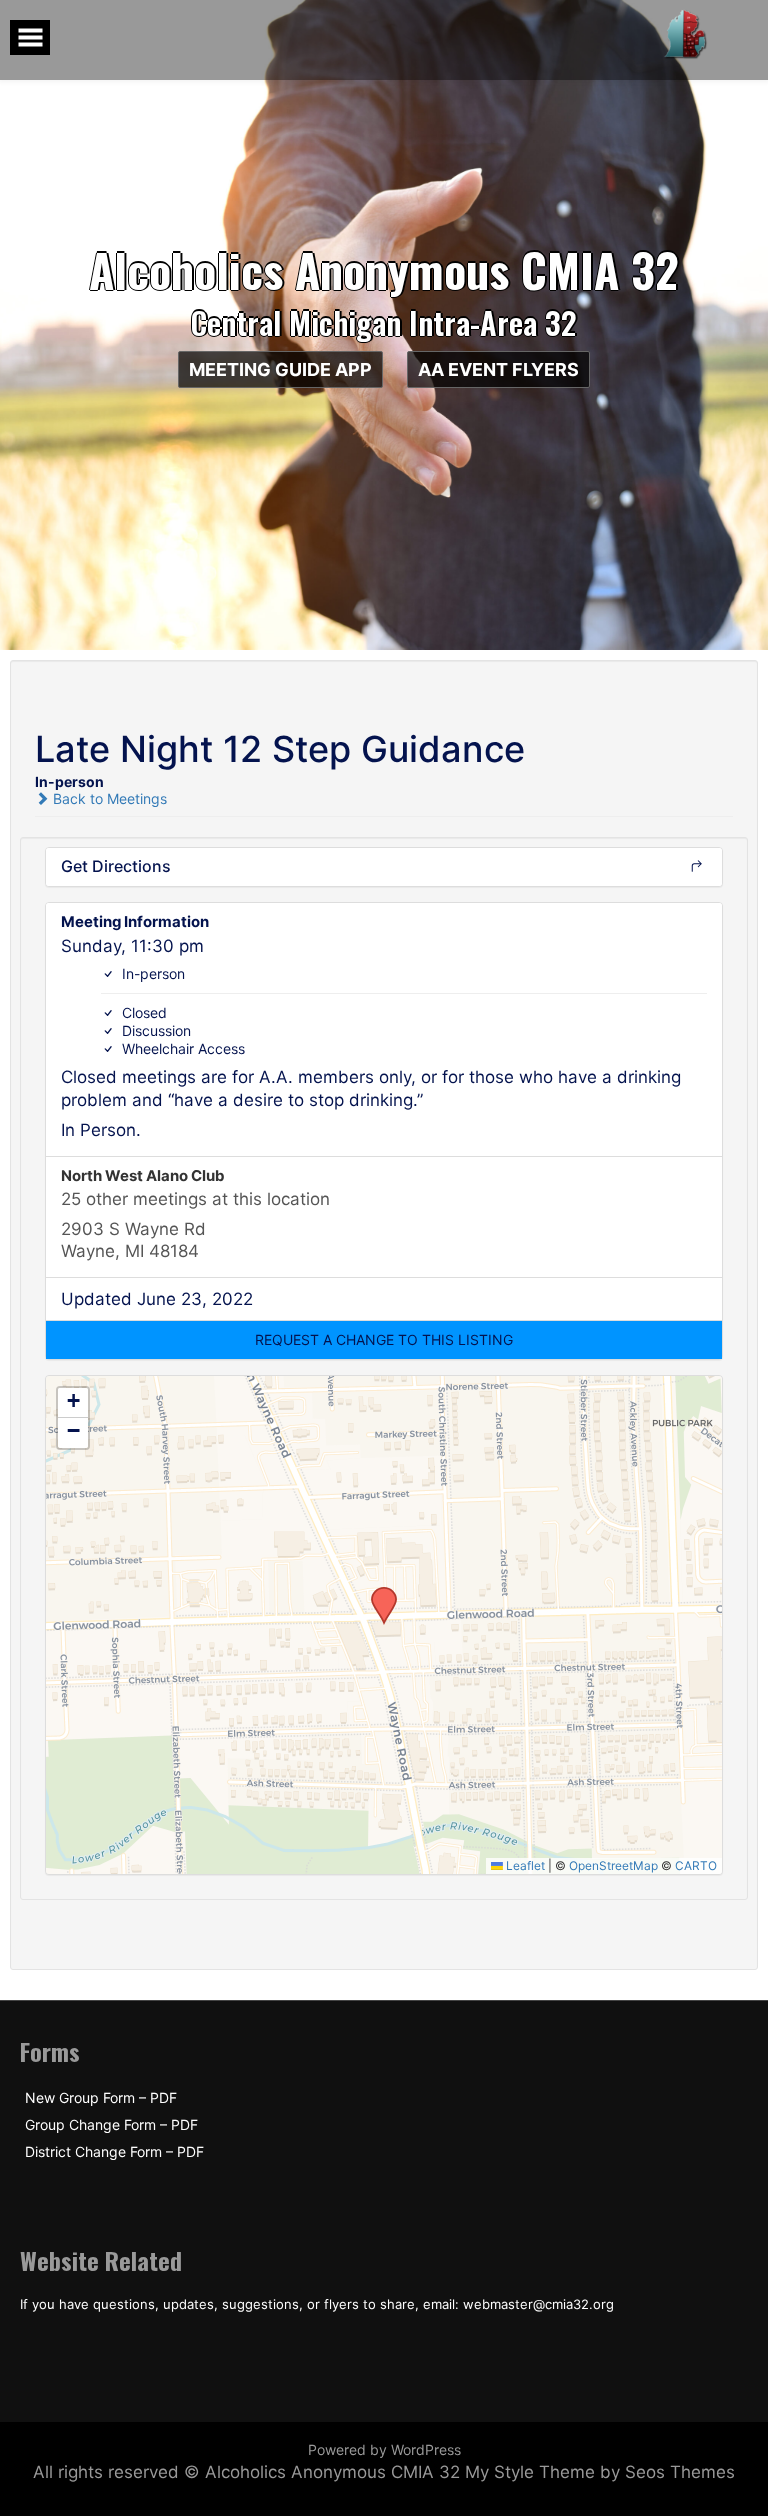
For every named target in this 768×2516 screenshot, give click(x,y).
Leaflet (524, 1865)
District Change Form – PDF (114, 2152)
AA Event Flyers (498, 369)
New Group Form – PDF (101, 2098)
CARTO (696, 1865)
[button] (384, 1340)
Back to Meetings (108, 798)
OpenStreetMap (613, 1865)
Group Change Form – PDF (111, 2125)
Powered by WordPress (384, 2449)
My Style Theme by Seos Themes (600, 2472)
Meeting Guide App (280, 369)
